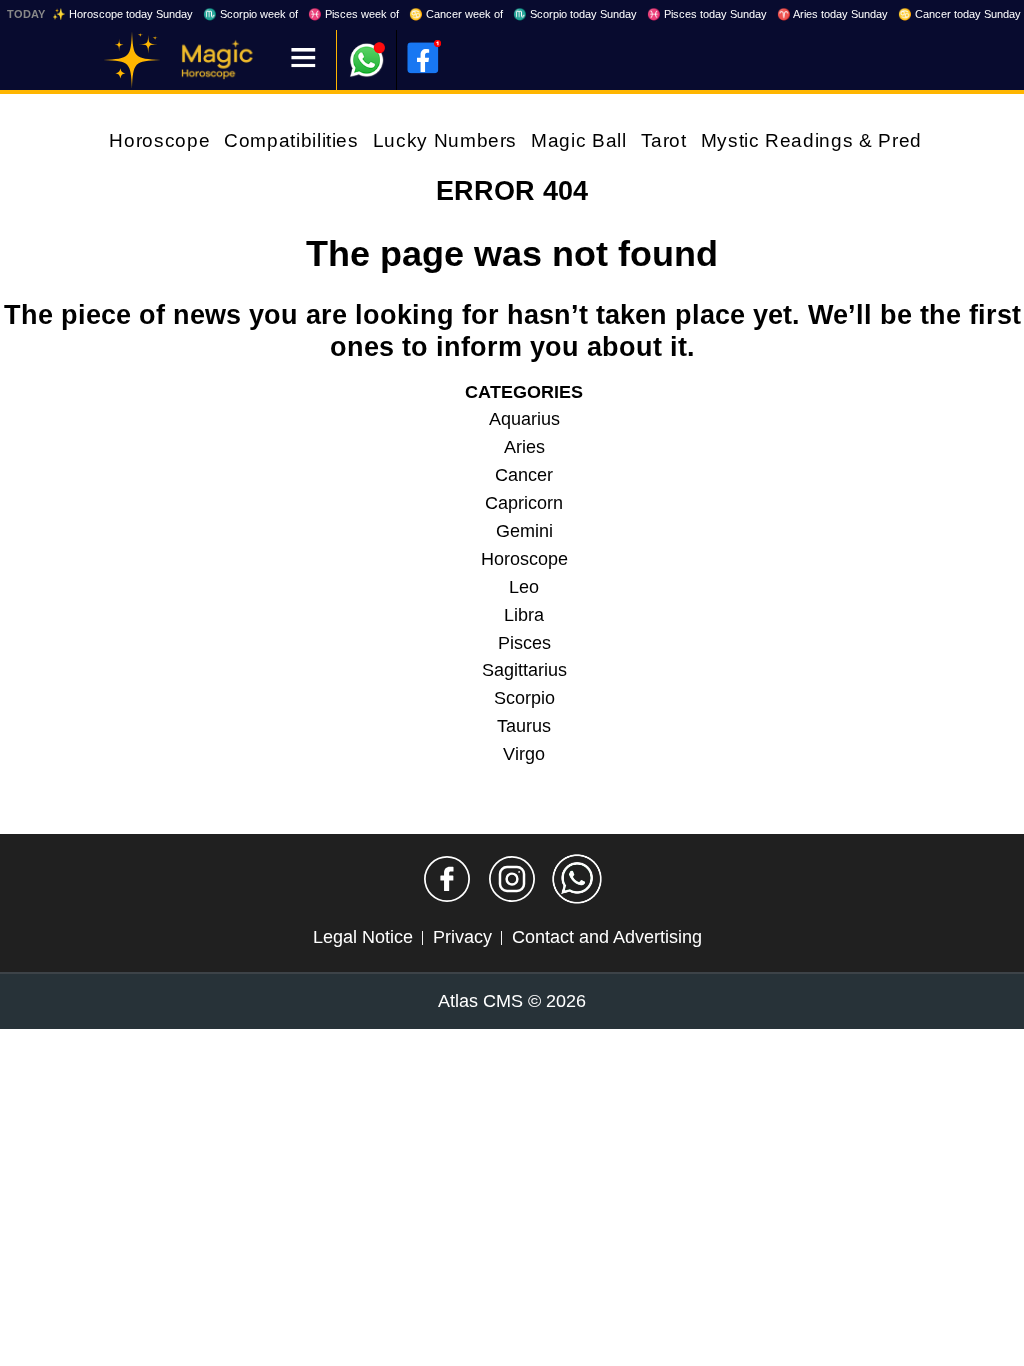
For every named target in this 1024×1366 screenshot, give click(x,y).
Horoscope (159, 140)
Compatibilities (291, 140)
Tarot (664, 140)
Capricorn (524, 503)
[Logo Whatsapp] (367, 50)
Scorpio (524, 698)
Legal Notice (363, 937)
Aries (524, 447)
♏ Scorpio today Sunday (575, 14)
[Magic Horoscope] (132, 60)
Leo (524, 587)
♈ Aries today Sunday (832, 14)
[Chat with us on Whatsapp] (577, 879)
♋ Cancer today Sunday (959, 14)
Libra (524, 615)
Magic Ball (578, 140)
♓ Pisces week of (353, 14)
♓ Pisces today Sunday (707, 14)
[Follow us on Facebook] (447, 879)
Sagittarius (524, 670)
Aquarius (524, 419)
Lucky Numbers (445, 140)
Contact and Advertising (607, 937)
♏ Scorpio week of (250, 14)
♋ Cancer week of (456, 14)
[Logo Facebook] (423, 58)
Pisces (524, 643)
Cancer (524, 475)
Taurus (524, 726)
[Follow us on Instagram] (512, 879)
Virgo (524, 754)
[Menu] (303, 59)
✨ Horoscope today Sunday (122, 14)
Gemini (524, 531)
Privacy (462, 937)
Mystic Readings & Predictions (841, 140)
